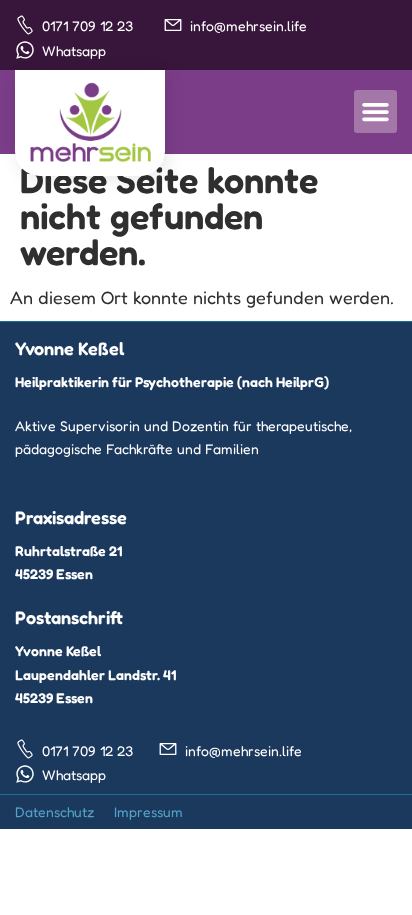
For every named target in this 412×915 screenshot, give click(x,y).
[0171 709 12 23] (25, 25)
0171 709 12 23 (87, 25)
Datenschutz (54, 811)
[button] (376, 112)
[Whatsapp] (25, 50)
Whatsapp (74, 50)
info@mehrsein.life (248, 25)
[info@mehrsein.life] (173, 25)
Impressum (148, 811)
